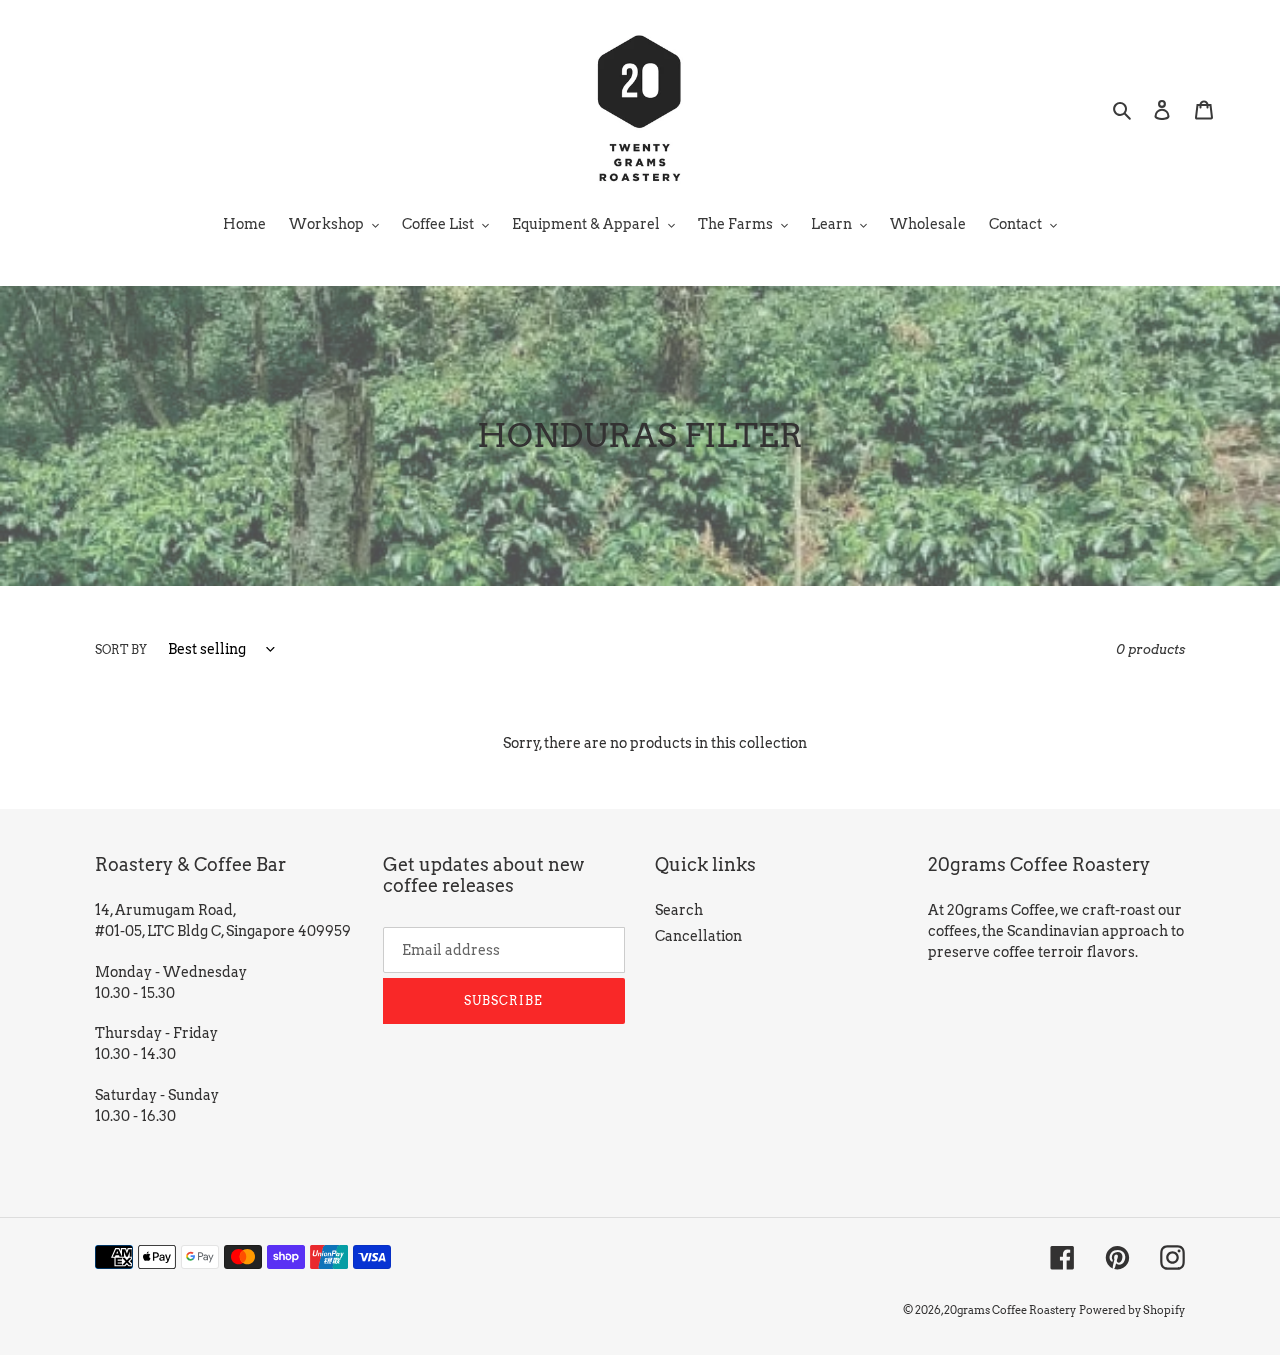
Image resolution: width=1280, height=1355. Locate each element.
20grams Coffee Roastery (1010, 1310)
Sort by (121, 649)
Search (679, 910)
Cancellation (698, 936)
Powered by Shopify (1132, 1310)
